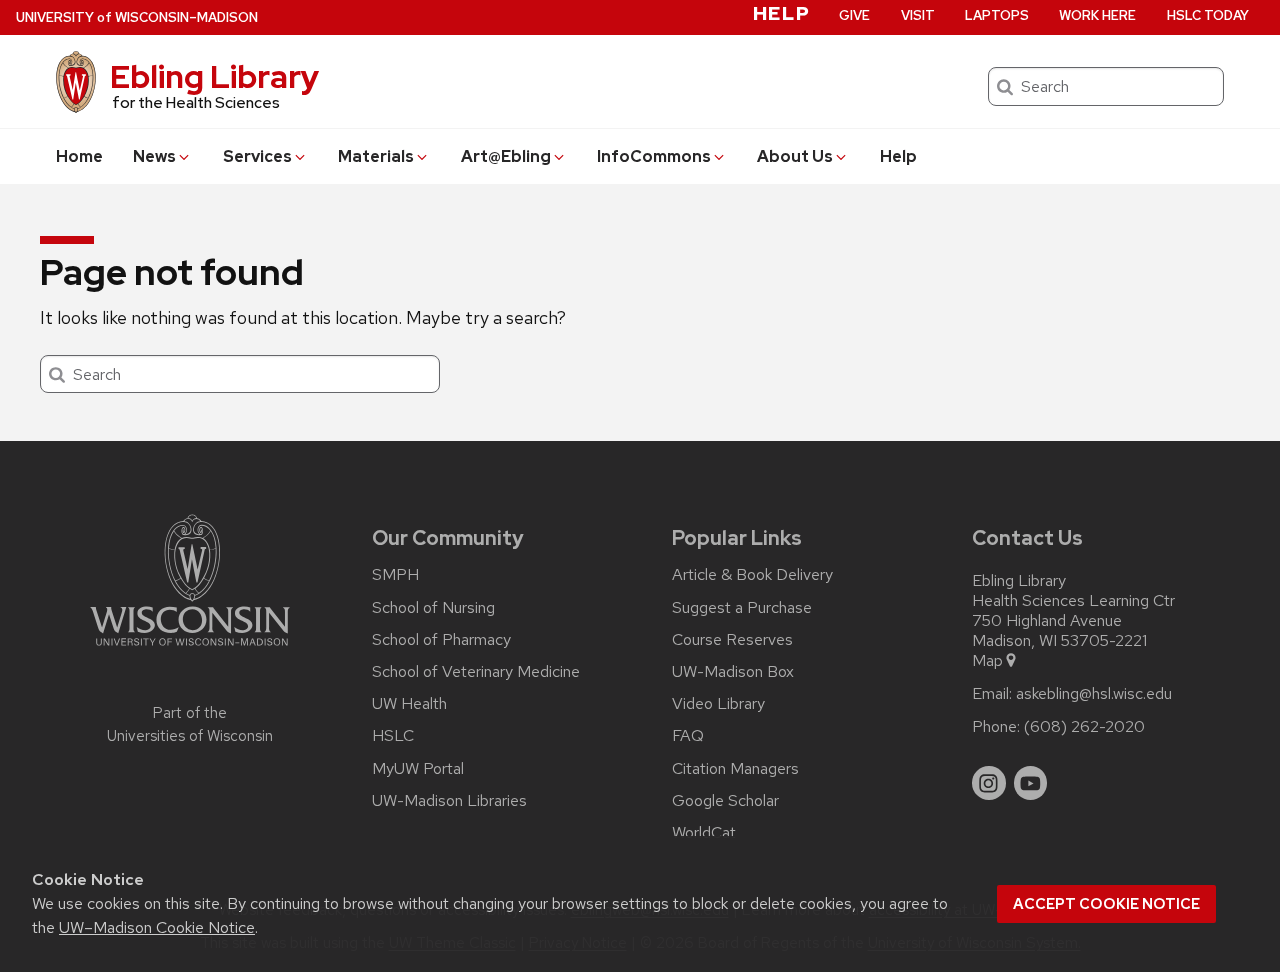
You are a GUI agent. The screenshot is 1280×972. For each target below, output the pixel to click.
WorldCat (704, 833)
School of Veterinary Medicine (476, 672)
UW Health (409, 704)
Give (854, 15)
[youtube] (1031, 783)
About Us (795, 156)
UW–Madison (137, 17)
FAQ (688, 736)
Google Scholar (725, 801)
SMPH (395, 575)
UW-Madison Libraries (449, 801)
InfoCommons (654, 156)
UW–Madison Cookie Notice (157, 927)
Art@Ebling (506, 156)
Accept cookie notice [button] (1106, 904)
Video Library (718, 704)
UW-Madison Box (733, 672)
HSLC (393, 736)
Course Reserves (732, 640)
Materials (376, 156)
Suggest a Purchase (742, 608)
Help (898, 156)
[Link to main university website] (190, 649)
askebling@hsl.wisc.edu (1094, 694)
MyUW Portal (418, 769)
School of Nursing (433, 608)
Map (987, 661)
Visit (918, 15)
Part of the (190, 724)
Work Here (1097, 15)
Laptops (997, 15)
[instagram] (989, 783)
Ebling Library (214, 76)
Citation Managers (735, 769)
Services (257, 156)
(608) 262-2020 (1084, 727)
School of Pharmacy (441, 640)
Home (79, 156)
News (154, 156)
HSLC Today (1208, 15)
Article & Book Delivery (752, 575)
